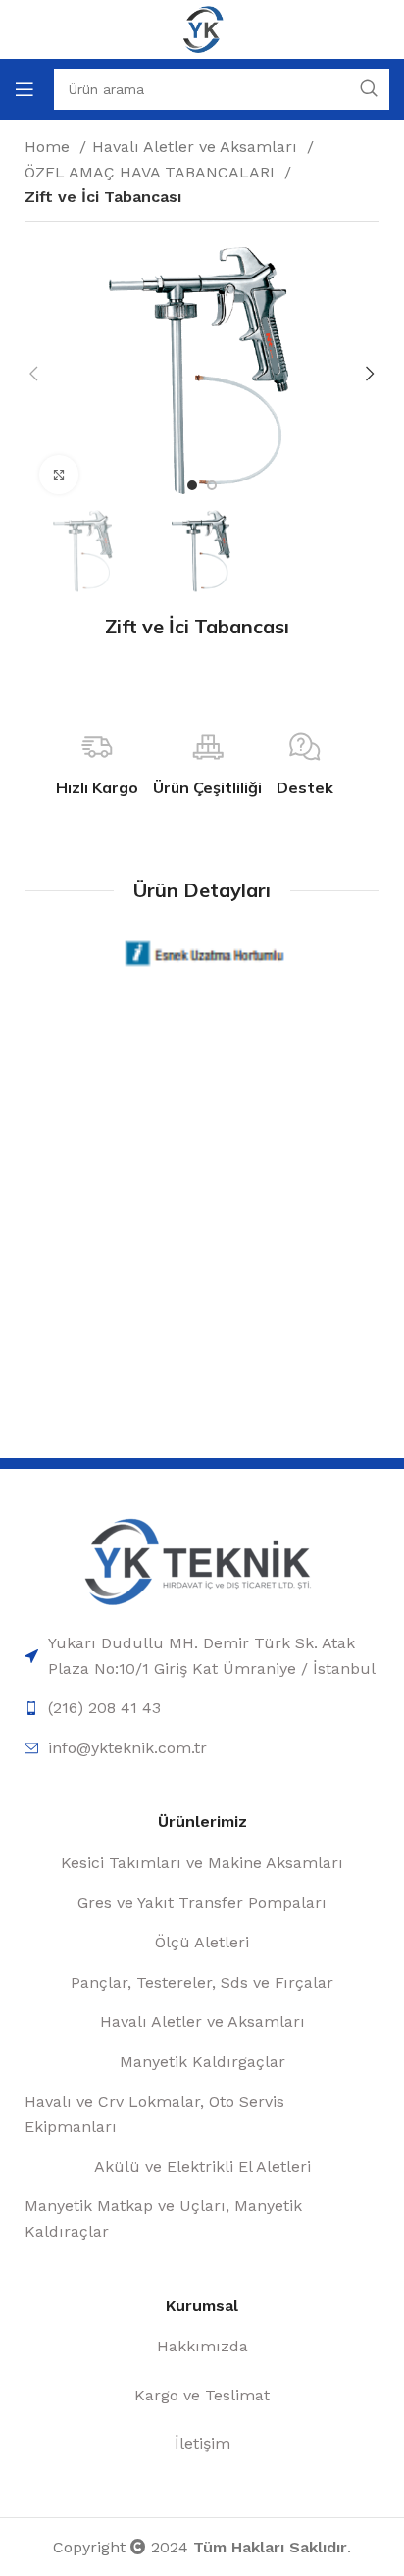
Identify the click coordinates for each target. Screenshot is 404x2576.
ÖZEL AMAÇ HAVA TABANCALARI (152, 172)
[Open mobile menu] (25, 89)
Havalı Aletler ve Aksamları (197, 147)
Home (50, 147)
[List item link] (202, 1656)
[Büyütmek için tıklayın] (59, 475)
